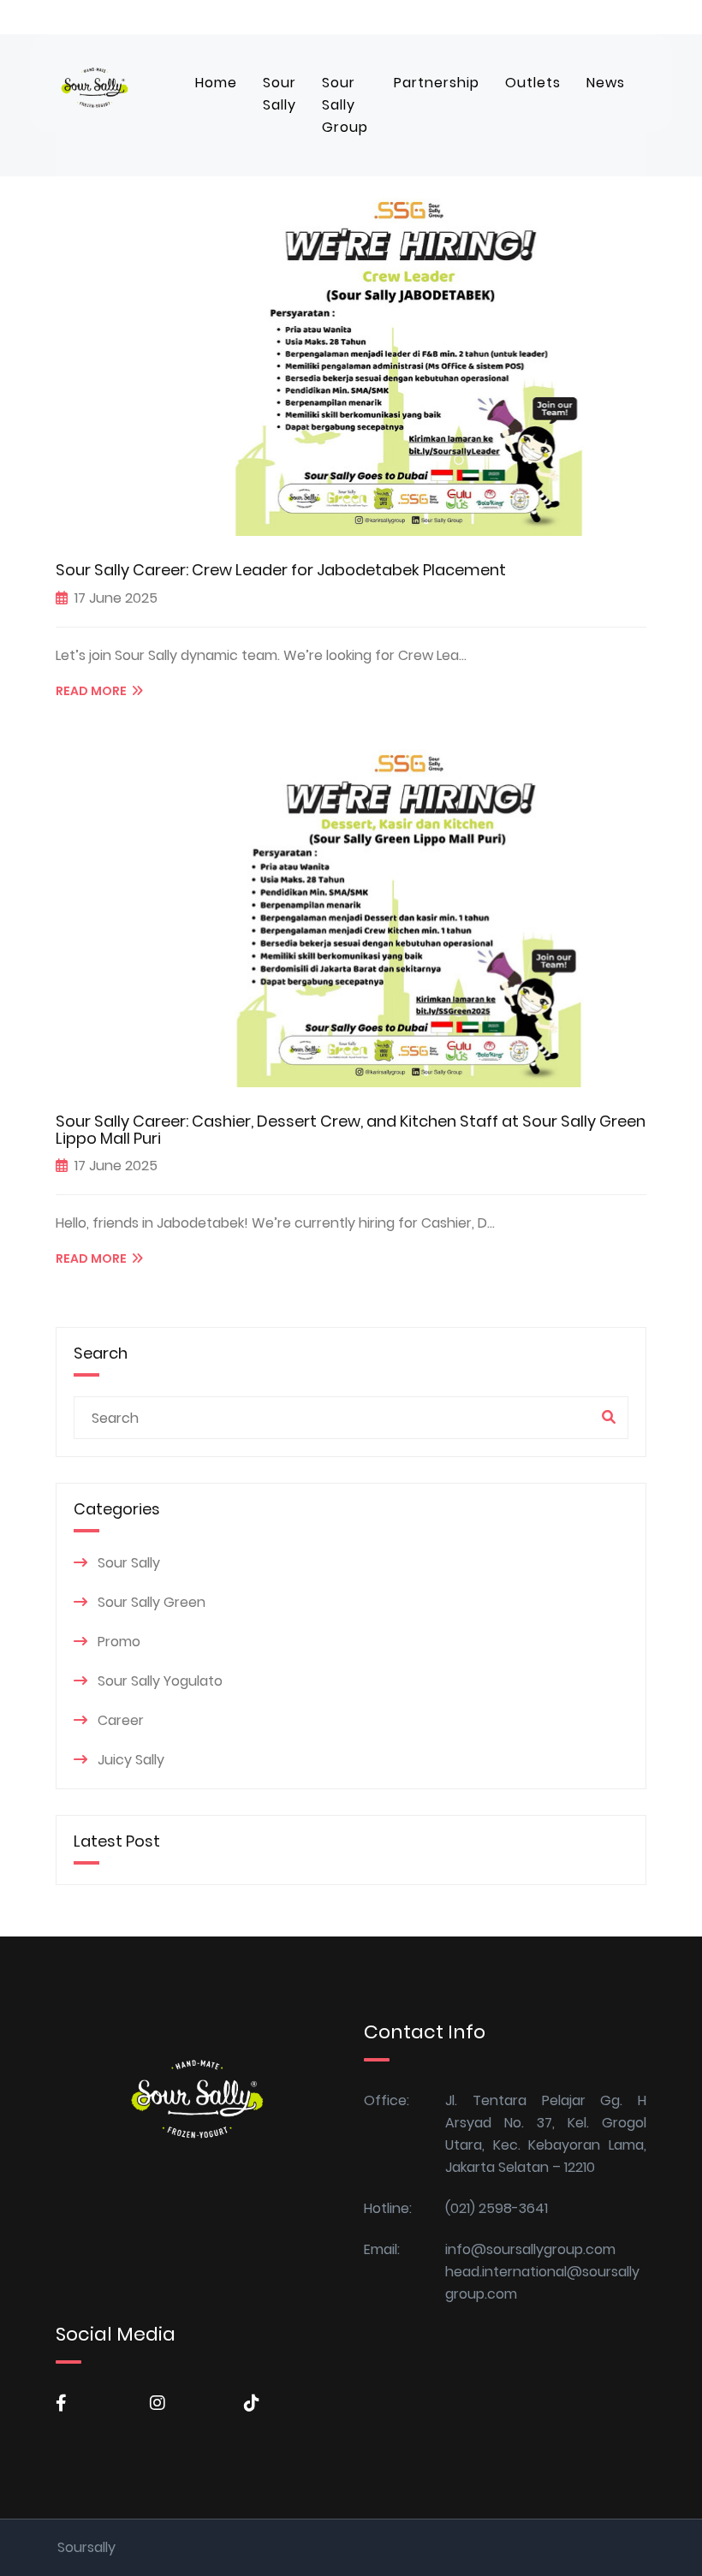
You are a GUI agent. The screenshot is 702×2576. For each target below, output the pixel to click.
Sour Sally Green (152, 1602)
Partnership (437, 83)
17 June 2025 (116, 598)
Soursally (86, 2547)
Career (121, 1720)
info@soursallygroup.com (530, 2249)
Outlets (533, 83)
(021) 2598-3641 (497, 2208)
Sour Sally (280, 94)
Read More (94, 691)
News (606, 83)
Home (216, 83)
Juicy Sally (131, 1760)
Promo (119, 1642)
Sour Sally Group (345, 105)
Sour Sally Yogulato (160, 1681)
